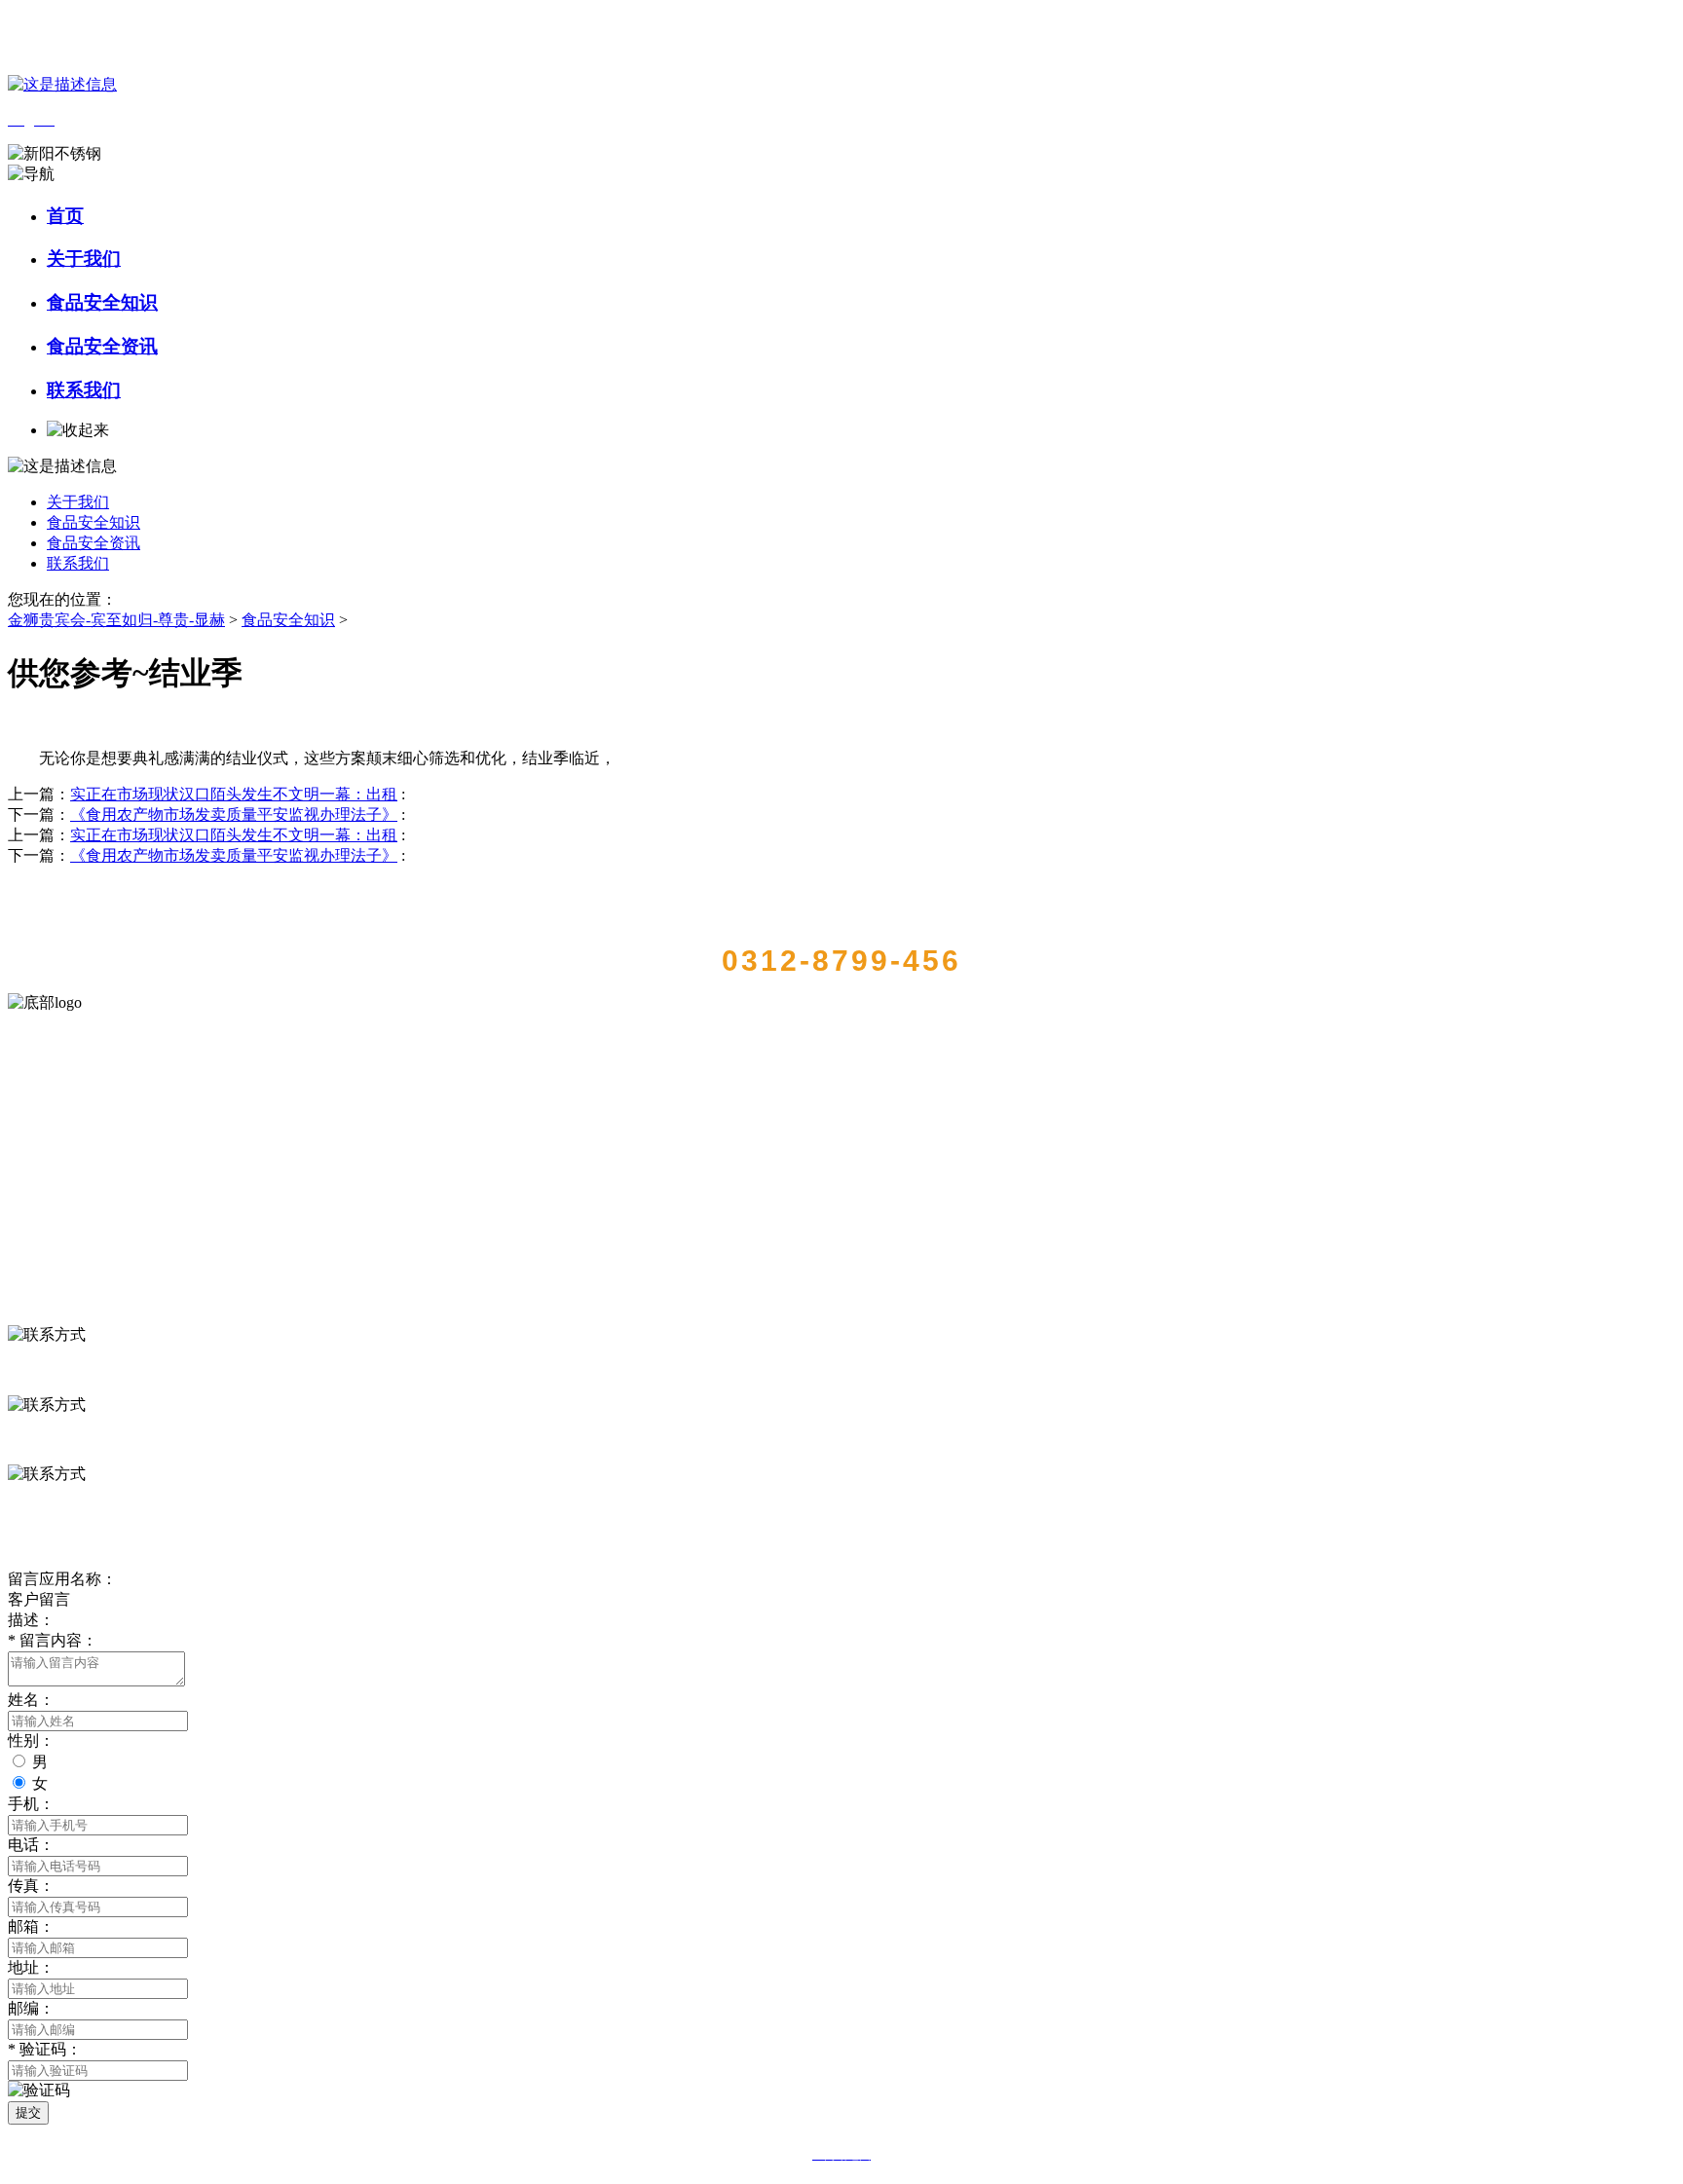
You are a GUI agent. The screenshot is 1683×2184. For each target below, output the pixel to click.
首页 (65, 216)
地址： (31, 1967)
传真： (31, 1886)
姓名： (31, 1700)
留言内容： (53, 1640)
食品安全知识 (102, 302)
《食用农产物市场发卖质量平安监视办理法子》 (234, 814)
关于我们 (84, 259)
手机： (31, 1804)
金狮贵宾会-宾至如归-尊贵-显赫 (116, 620)
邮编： (31, 2008)
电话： (31, 1845)
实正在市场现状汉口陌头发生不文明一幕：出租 (234, 794)
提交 (28, 2112)
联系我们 (84, 390)
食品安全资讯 (102, 346)
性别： (31, 1740)
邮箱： (31, 1926)
